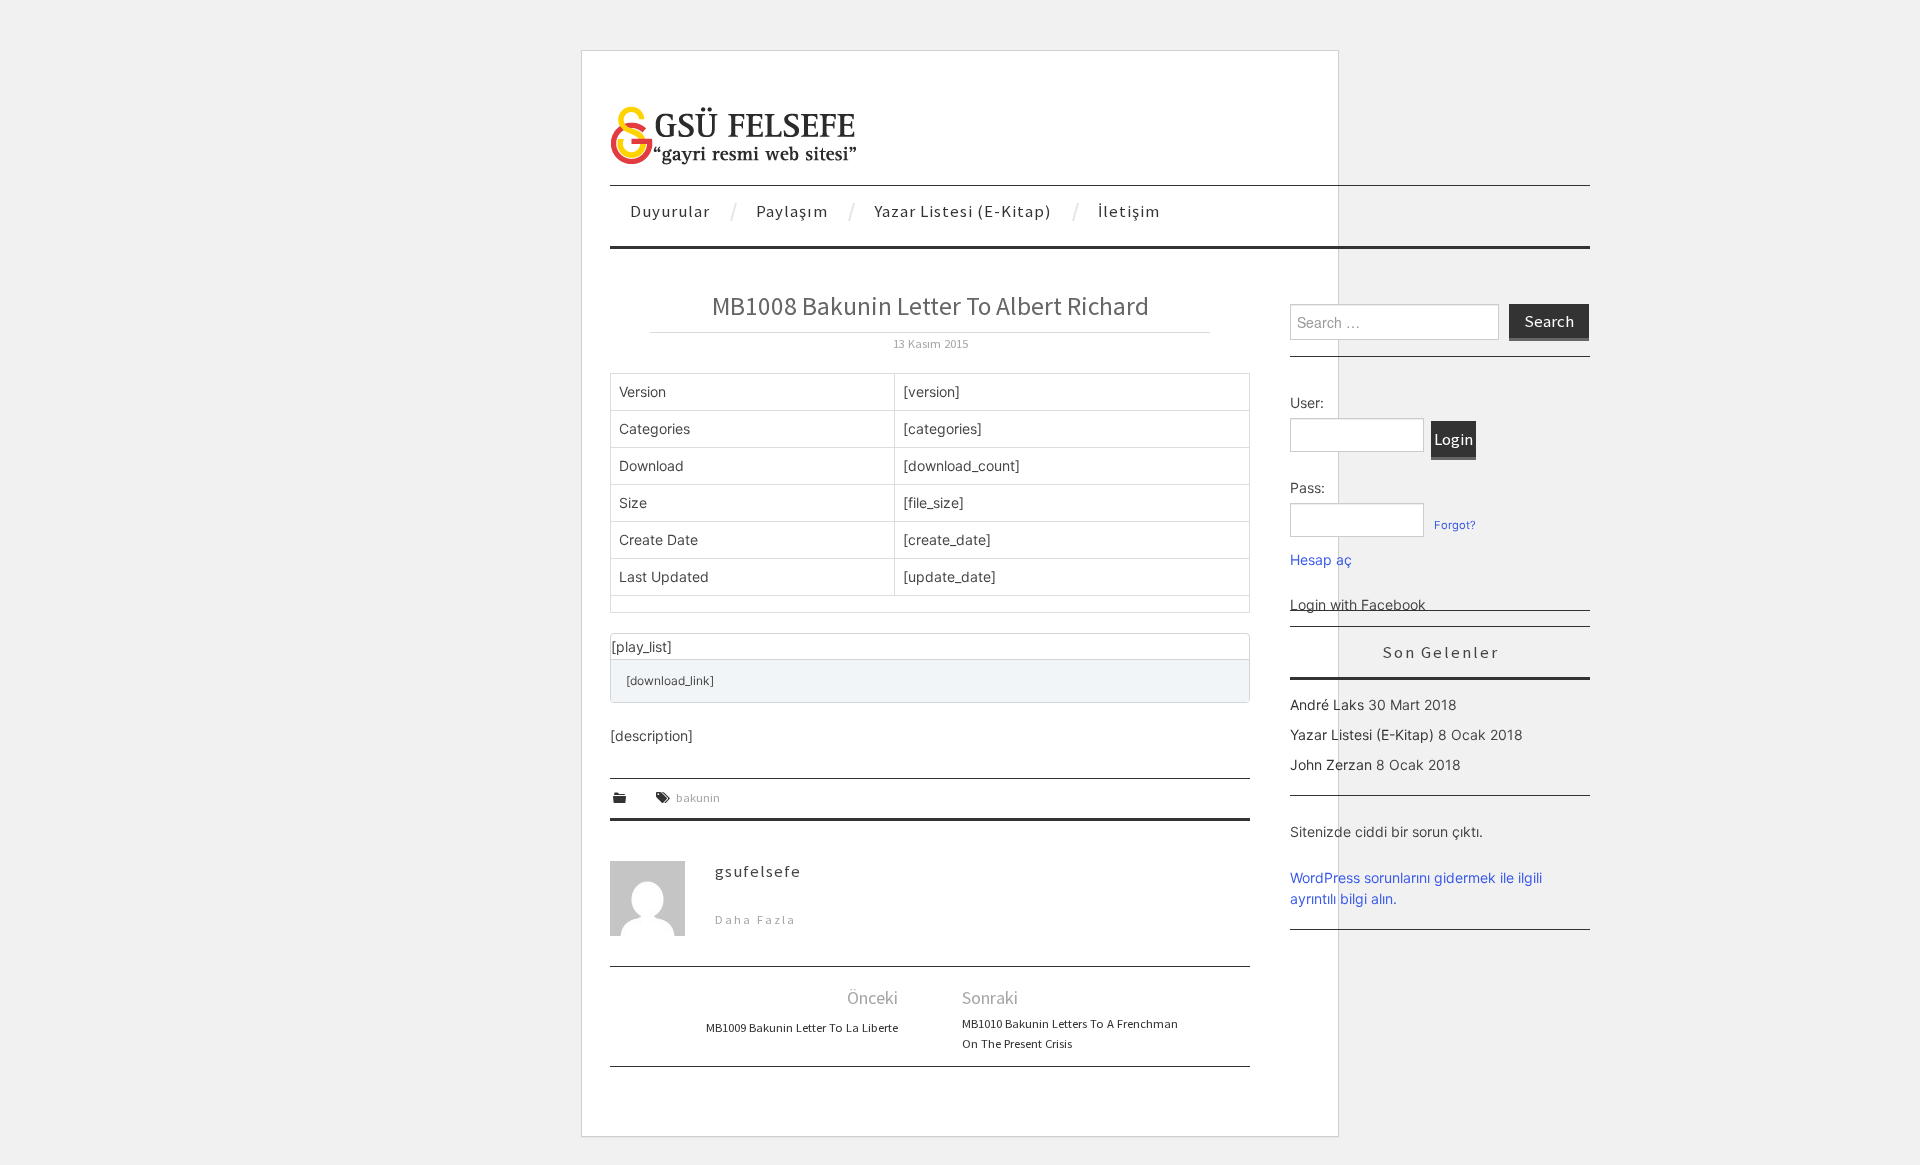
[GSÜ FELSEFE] (735, 133)
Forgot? (1455, 525)
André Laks (1327, 704)
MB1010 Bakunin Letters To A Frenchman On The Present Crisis (1070, 1033)
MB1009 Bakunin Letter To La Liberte (802, 1027)
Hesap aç (1321, 559)
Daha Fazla (755, 919)
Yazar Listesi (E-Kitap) (963, 211)
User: (1307, 402)
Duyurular (670, 211)
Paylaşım (792, 211)
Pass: (1307, 487)
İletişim (1129, 211)
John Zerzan (1331, 764)
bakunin (698, 797)
